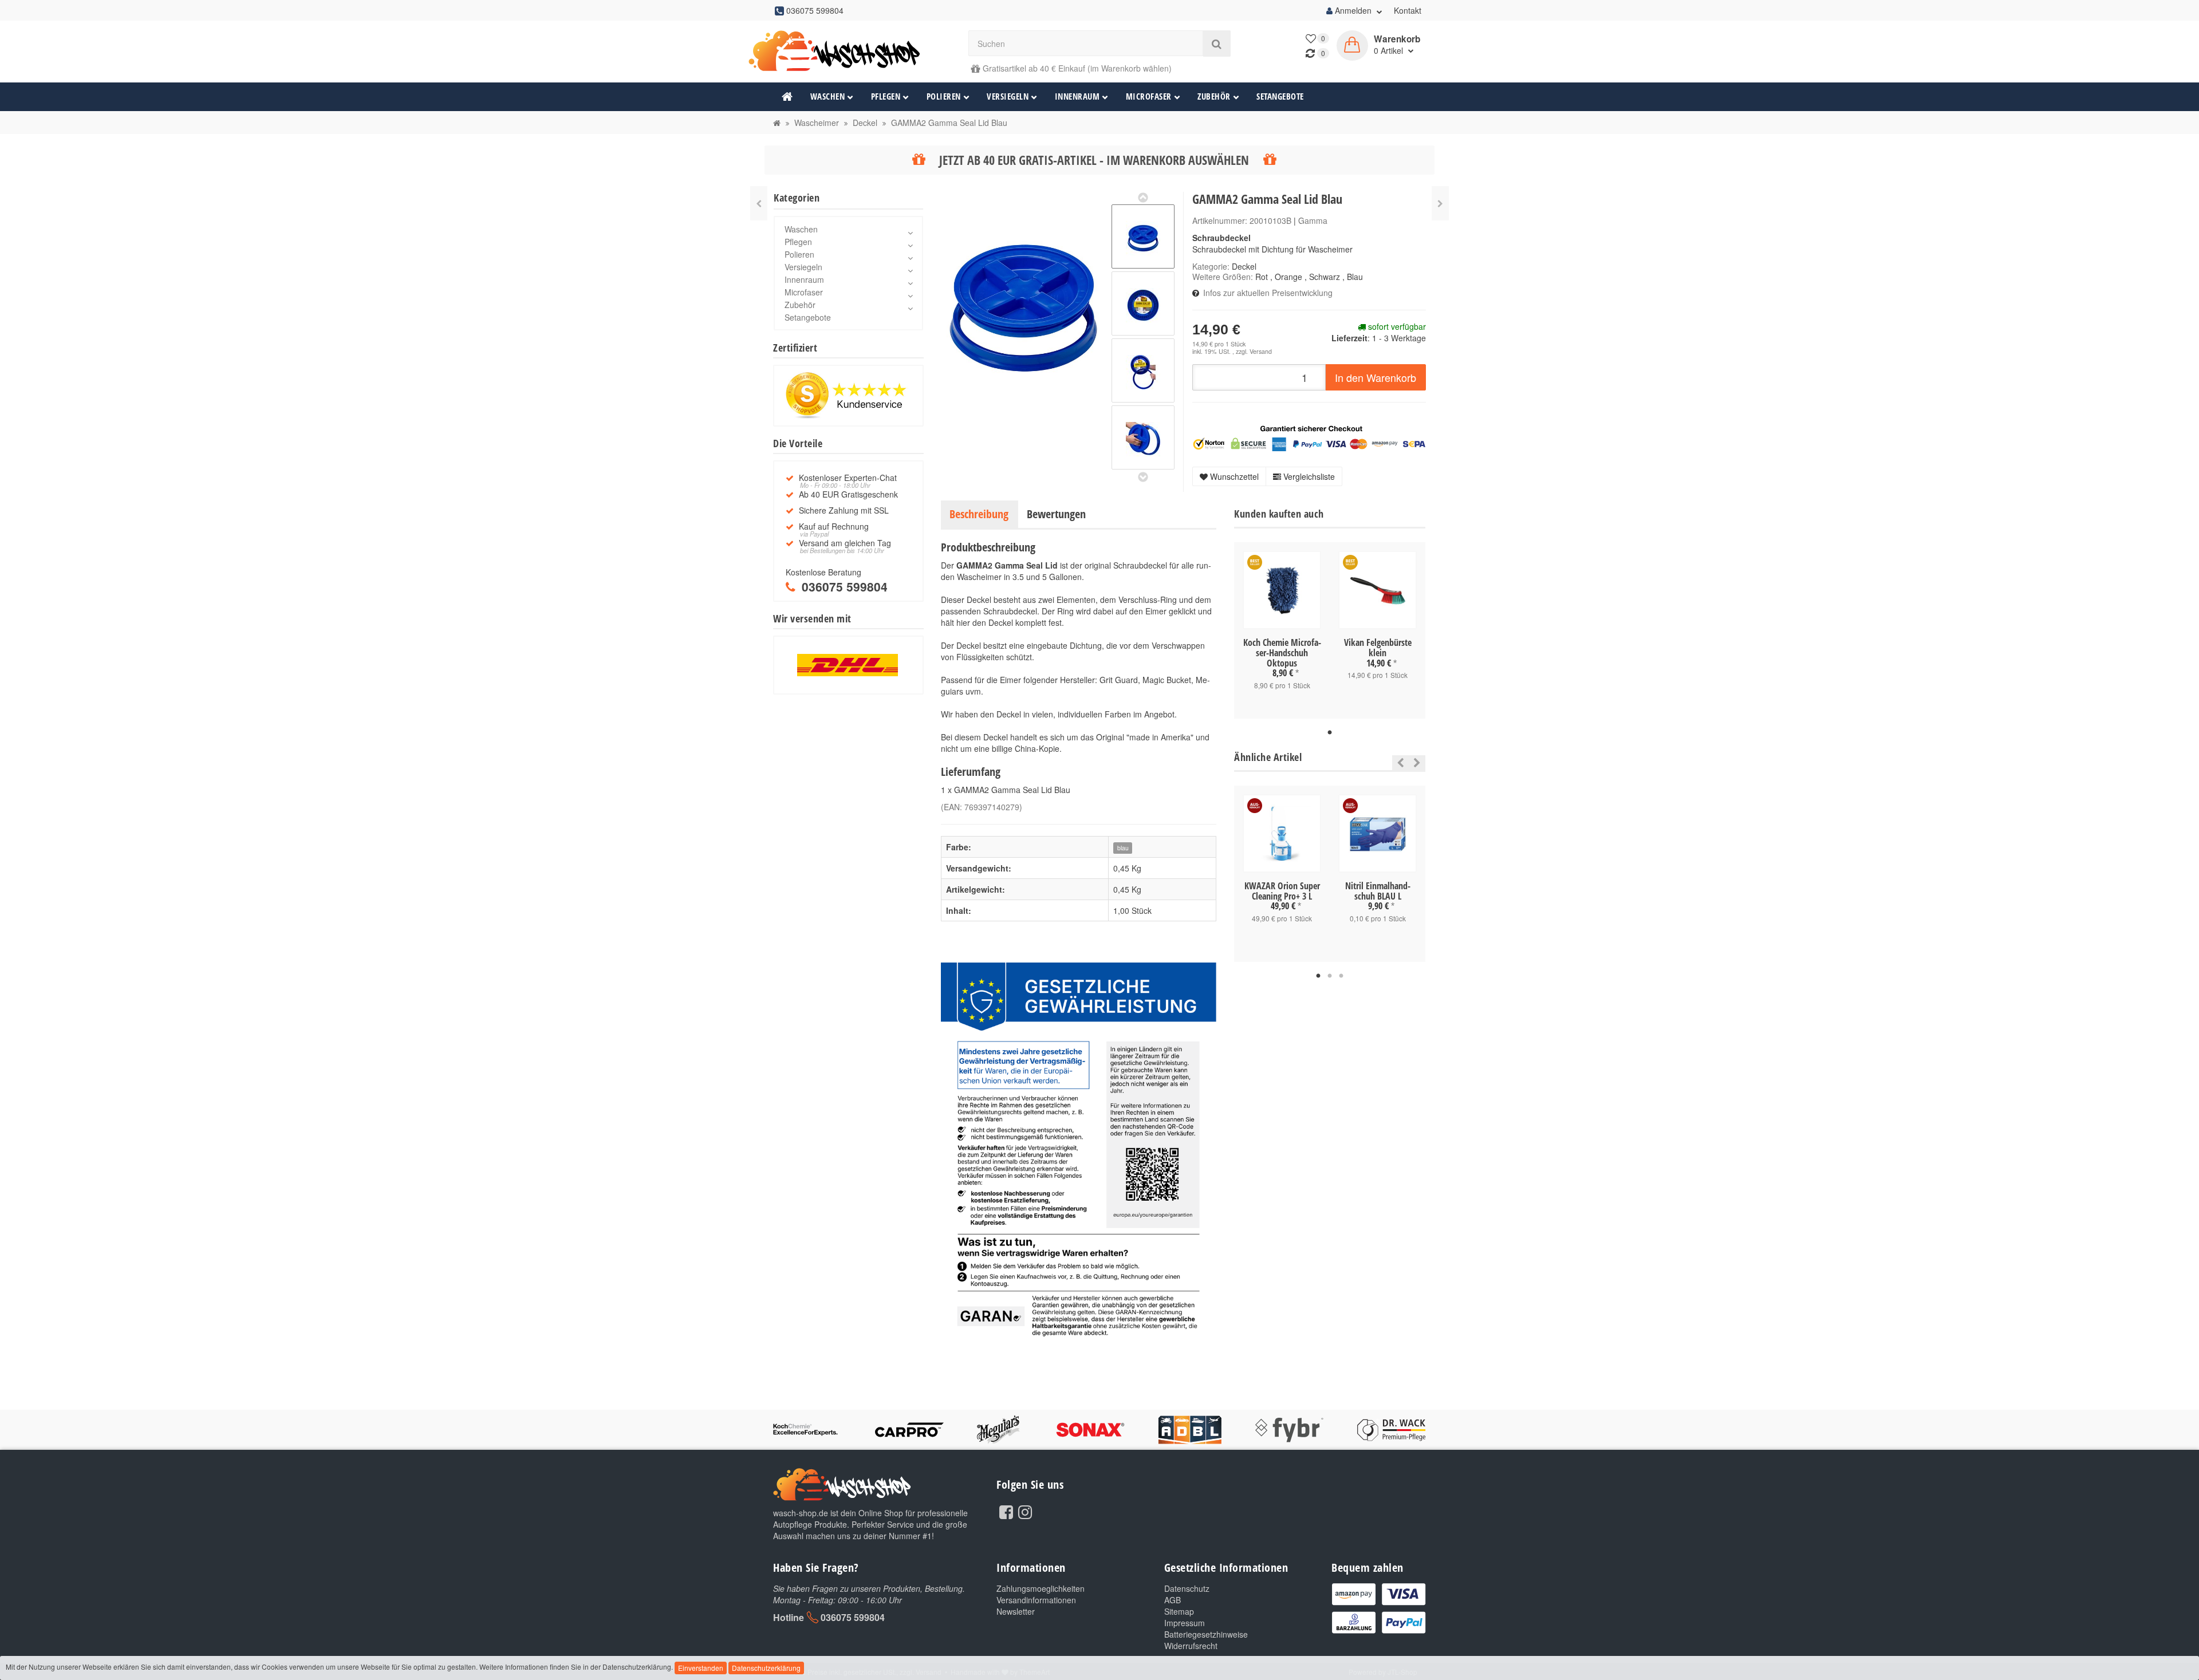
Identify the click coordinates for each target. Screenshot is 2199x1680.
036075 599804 (853, 1617)
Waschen (828, 96)
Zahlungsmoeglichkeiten (1041, 1588)
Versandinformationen (1036, 1600)
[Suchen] (1217, 44)
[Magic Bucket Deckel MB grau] (759, 203)
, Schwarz (1322, 277)
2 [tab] (1330, 976)
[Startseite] (777, 123)
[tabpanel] (1282, 630)
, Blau (1353, 277)
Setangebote (1280, 96)
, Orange (1286, 277)
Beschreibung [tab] (979, 514)
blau (1123, 848)
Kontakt (1408, 10)
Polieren (944, 96)
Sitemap (1179, 1611)
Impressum (1185, 1623)
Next (1417, 763)
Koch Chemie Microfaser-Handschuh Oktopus (1282, 652)
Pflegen (886, 96)
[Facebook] (1006, 1511)
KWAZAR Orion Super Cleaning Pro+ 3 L (1282, 891)
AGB (1173, 1600)
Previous (1398, 763)
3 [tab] (1341, 976)
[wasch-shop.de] (848, 51)
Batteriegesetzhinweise (1206, 1634)
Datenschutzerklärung (766, 1668)
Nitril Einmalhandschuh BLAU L (1378, 891)
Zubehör (1214, 96)
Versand (1261, 351)
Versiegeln (1008, 96)
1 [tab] (1330, 733)
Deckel (1244, 266)
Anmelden (1353, 10)
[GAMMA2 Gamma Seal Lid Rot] (1440, 203)
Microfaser (1149, 96)
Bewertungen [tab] (1056, 514)
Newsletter (1016, 1611)
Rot (1262, 277)
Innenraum (1077, 96)
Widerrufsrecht (1191, 1646)
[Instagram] (1025, 1511)
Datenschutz (1187, 1588)
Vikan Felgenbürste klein (1378, 648)
